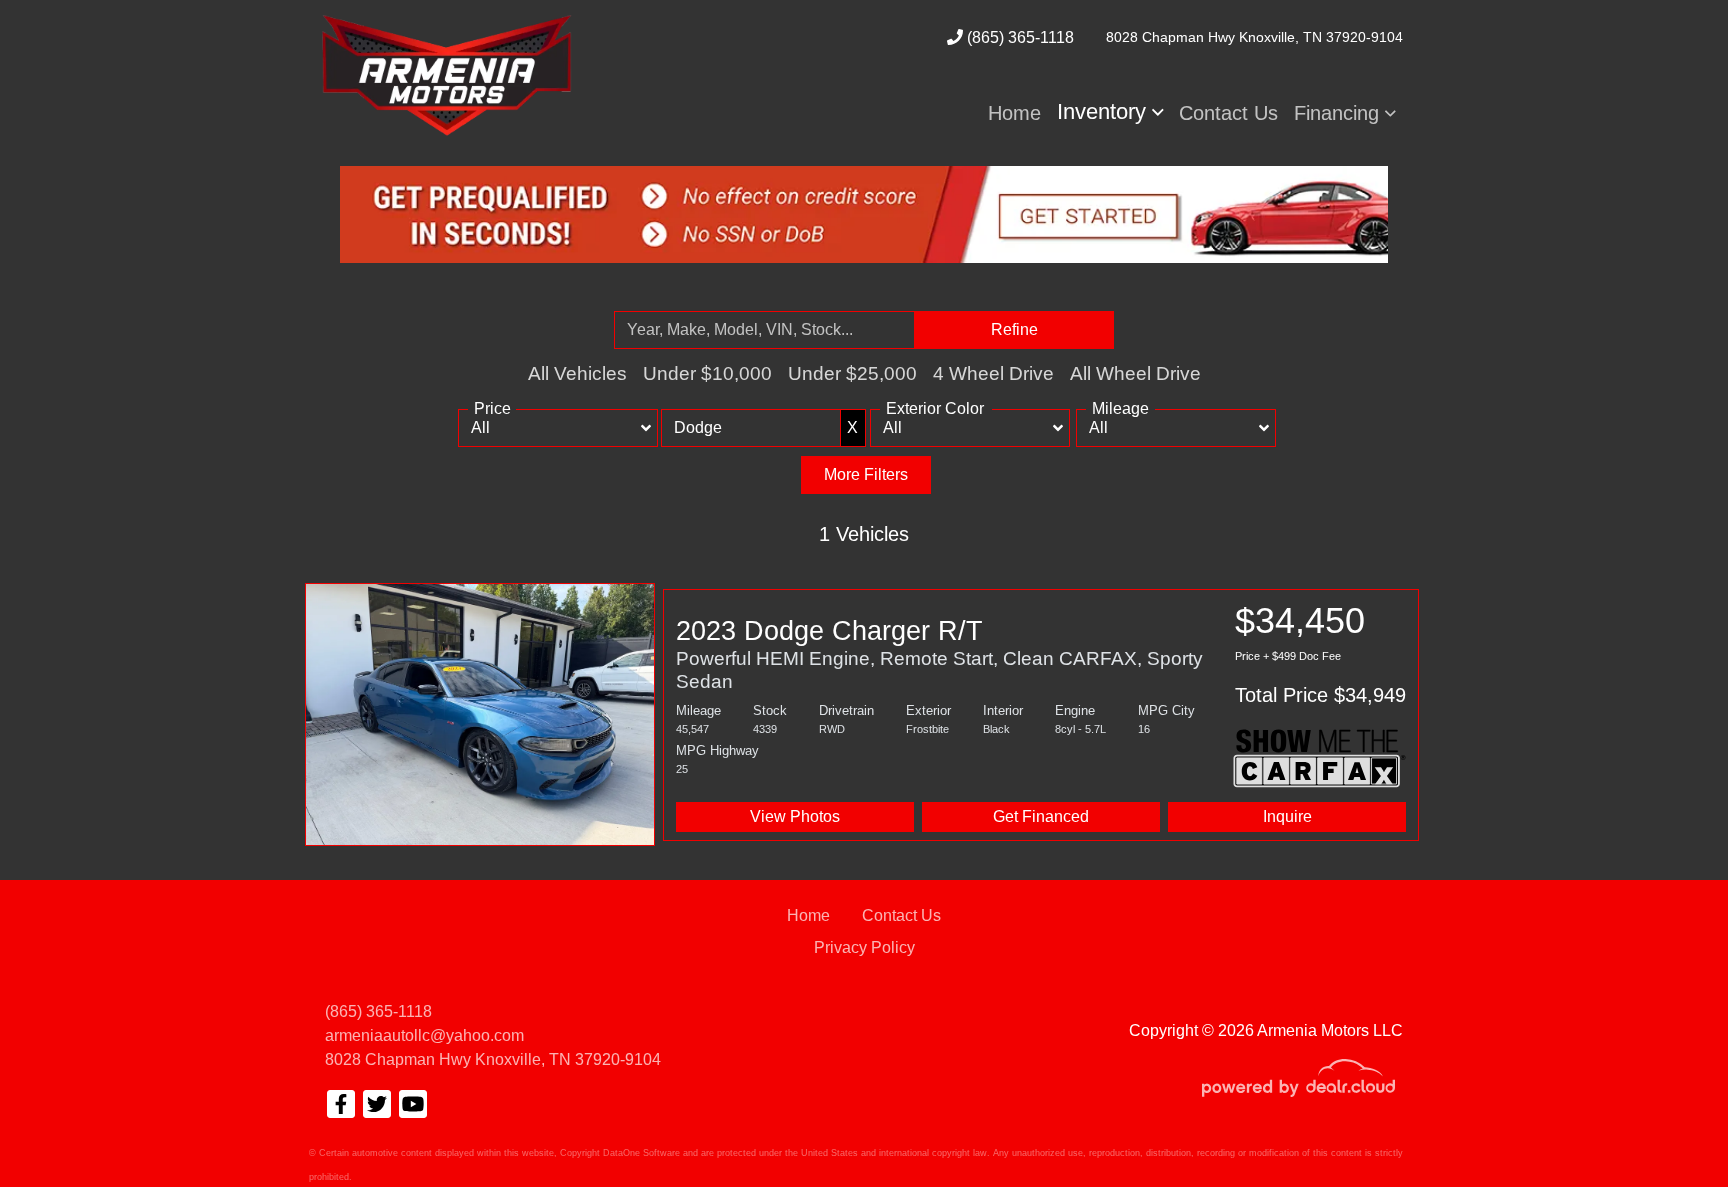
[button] (1110, 112)
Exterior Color (935, 408)
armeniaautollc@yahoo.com (424, 1035)
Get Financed (1041, 816)
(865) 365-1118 (1018, 37)
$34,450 (1320, 653)
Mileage (1120, 408)
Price (492, 408)
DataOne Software (641, 1153)
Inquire (1287, 816)
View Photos (795, 816)
